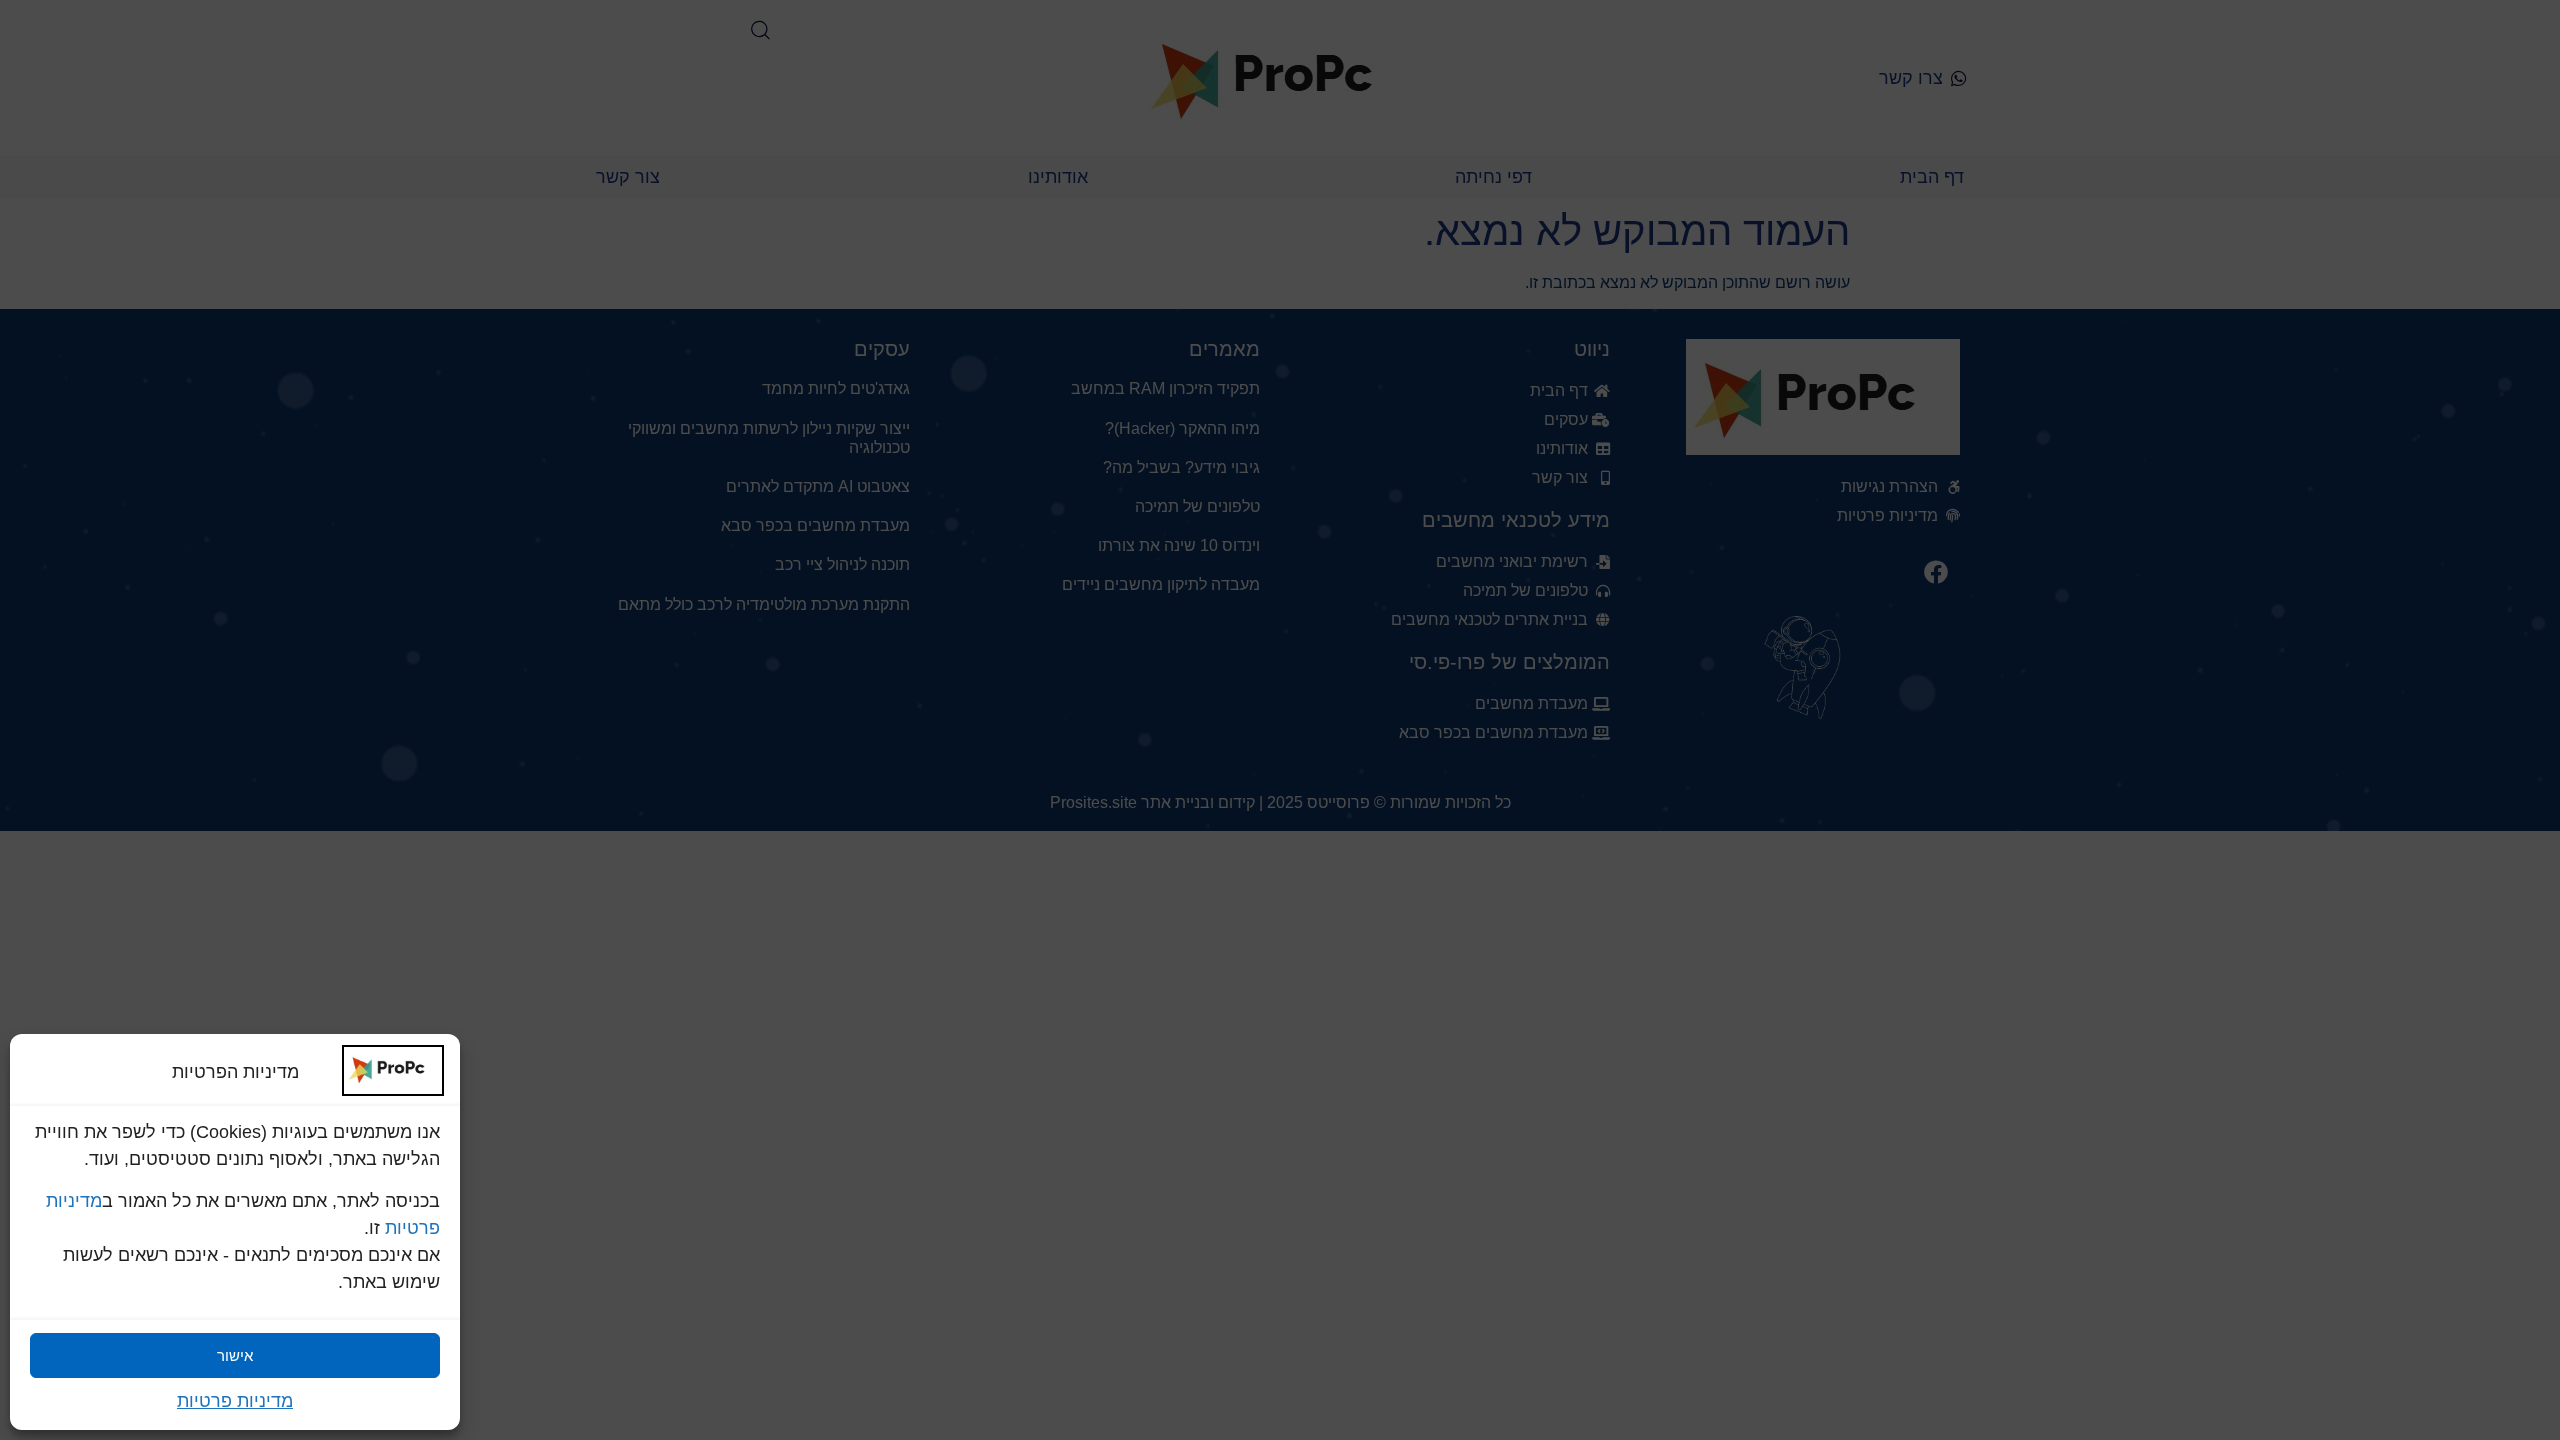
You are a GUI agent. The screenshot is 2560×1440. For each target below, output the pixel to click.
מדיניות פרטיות (235, 1401)
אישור (235, 1355)
